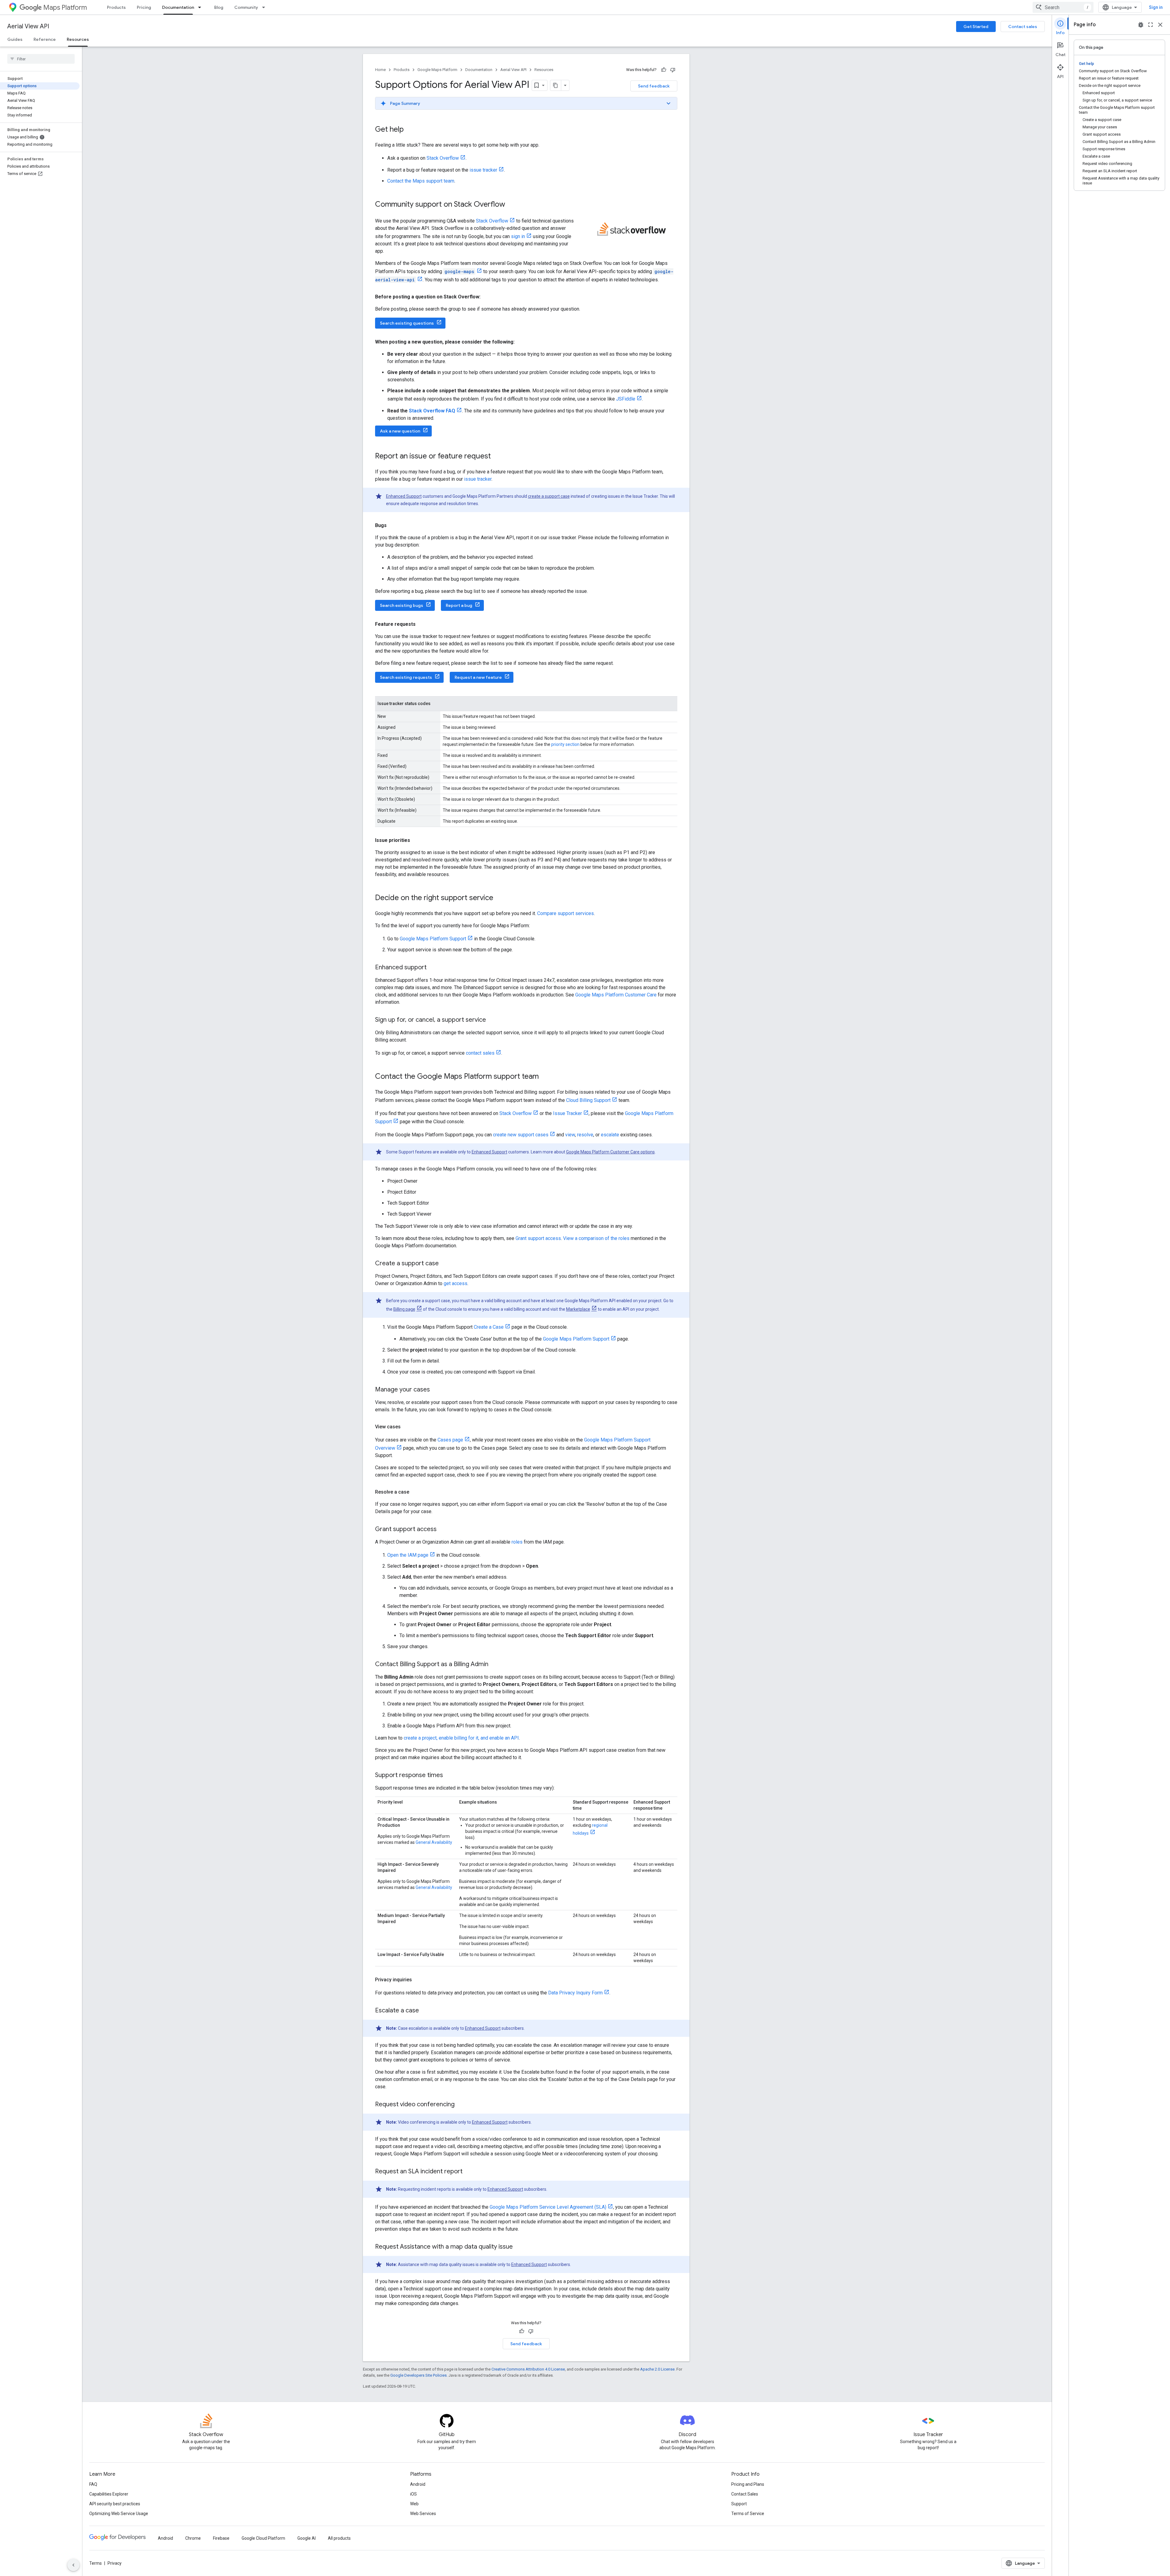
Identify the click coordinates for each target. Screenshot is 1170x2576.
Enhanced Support (404, 496)
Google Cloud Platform (263, 2538)
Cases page (450, 1440)
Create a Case (489, 1327)
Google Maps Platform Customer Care (616, 995)
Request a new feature (478, 677)
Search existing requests (406, 677)
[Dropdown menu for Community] (265, 7)
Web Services (423, 2514)
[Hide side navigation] (73, 2565)
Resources (78, 39)
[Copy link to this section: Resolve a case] (415, 1492)
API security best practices (115, 2504)
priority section (565, 744)
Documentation (178, 7)
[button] (526, 103)
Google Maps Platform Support (433, 939)
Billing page (404, 1309)
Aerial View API (28, 26)
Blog (219, 7)
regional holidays (590, 1829)
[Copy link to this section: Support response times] (449, 1776)
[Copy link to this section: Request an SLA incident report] (469, 2172)
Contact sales (1023, 27)
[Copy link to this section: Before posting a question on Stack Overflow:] (487, 297)
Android (418, 2484)
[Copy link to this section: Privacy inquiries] (418, 1980)
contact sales (480, 1053)
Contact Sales (745, 2494)
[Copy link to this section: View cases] (407, 1427)
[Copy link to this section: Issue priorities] (416, 840)
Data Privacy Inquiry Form (575, 1993)
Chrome (193, 2538)
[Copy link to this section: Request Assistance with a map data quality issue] (519, 2247)
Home (380, 70)
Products (116, 7)
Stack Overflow (443, 158)
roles (517, 1542)
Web (414, 2504)
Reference (45, 39)
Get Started (976, 27)
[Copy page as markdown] (556, 85)
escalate (610, 1135)
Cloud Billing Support (588, 1100)
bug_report (1141, 25)
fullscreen (1150, 25)
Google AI (307, 2538)
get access (456, 1283)
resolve (585, 1135)
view (570, 1135)
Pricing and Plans (748, 2484)
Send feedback (654, 86)
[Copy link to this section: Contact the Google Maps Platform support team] (545, 1077)
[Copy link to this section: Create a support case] (445, 1264)
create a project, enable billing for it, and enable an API (461, 1738)
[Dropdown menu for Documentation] (201, 7)
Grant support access (538, 1238)
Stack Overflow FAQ (432, 411)
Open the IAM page (408, 1555)
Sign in (1156, 7)
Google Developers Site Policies (418, 2375)
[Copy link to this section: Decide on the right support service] (499, 898)
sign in (518, 236)
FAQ (93, 2484)
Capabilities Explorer (109, 2494)
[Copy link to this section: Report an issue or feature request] (497, 457)
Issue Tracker (567, 1113)
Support (739, 2504)
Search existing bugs (402, 605)
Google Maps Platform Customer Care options (610, 1152)
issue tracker (483, 170)
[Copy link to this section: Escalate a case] (425, 2011)
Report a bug (459, 605)
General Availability (434, 1842)
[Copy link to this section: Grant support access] (443, 1530)
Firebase (221, 2538)
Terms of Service (748, 2514)
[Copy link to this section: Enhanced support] (433, 968)
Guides (15, 39)
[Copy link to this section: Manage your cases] (436, 1390)
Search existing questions (407, 323)
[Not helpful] (673, 70)
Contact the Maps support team (421, 181)
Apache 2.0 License (657, 2369)
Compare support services (565, 913)
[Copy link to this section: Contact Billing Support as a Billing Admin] (495, 1665)
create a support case (549, 496)
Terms (96, 2563)
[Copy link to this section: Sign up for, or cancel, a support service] (492, 1020)
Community (246, 7)
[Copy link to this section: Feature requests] (422, 624)
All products (339, 2538)
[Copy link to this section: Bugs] (393, 526)
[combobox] (1063, 7)
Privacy (115, 2563)
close (1160, 25)
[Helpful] (664, 70)
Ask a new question (400, 431)
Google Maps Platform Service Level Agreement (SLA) (548, 2207)
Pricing (144, 7)
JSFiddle (626, 399)
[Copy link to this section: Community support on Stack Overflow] (511, 205)
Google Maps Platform (437, 70)
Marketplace (578, 1309)
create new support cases (521, 1135)
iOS (413, 2494)
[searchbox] (41, 59)
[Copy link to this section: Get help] (410, 130)
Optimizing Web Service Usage (119, 2514)
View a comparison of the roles (596, 1238)
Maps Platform (65, 7)
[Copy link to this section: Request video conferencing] (461, 2105)
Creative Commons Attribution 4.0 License (528, 2369)
